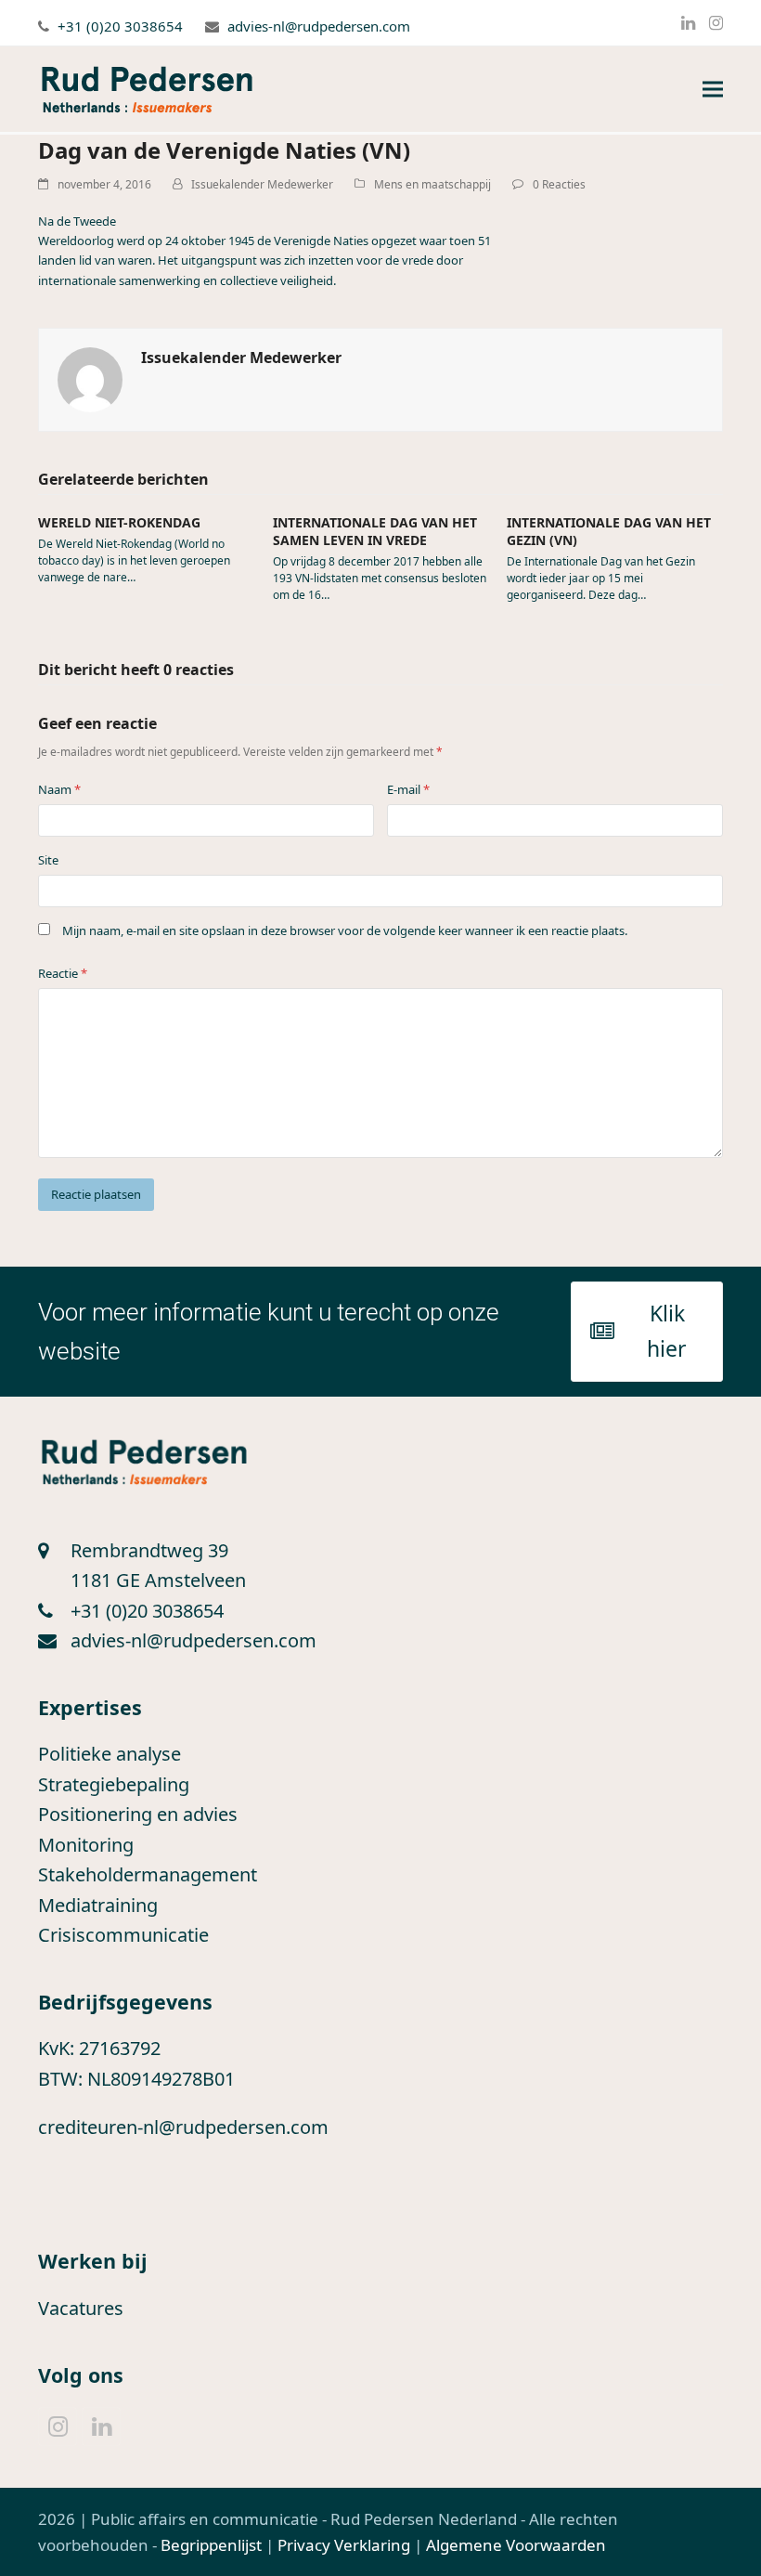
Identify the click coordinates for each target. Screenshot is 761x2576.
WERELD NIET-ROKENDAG (119, 522)
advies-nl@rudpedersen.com (319, 26)
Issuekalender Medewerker (262, 184)
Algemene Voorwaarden (516, 2545)
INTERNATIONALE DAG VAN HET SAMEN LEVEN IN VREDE (375, 531)
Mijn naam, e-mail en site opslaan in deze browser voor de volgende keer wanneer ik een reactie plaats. (345, 930)
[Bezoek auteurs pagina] (90, 378)
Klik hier (667, 1331)
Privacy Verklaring (344, 2545)
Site (48, 860)
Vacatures (81, 2308)
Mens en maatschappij (432, 184)
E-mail (408, 789)
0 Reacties (559, 184)
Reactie (63, 973)
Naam (59, 789)
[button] (713, 90)
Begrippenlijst (211, 2545)
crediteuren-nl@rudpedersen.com (183, 2127)
